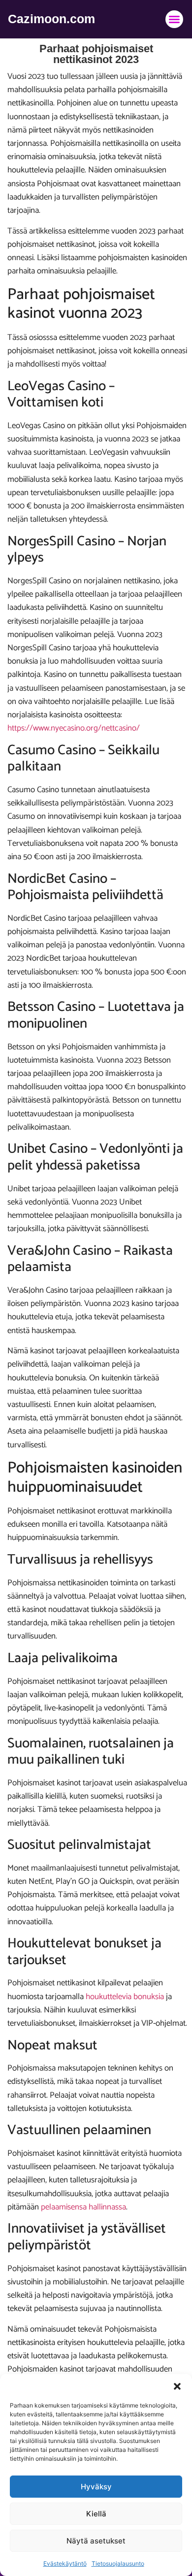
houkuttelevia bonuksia (125, 1997)
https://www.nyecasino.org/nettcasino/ (74, 728)
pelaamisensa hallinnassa (83, 2207)
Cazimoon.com (51, 19)
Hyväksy (96, 2487)
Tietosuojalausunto (118, 2563)
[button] (177, 2386)
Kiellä (96, 2514)
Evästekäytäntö (65, 2563)
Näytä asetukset (96, 2541)
